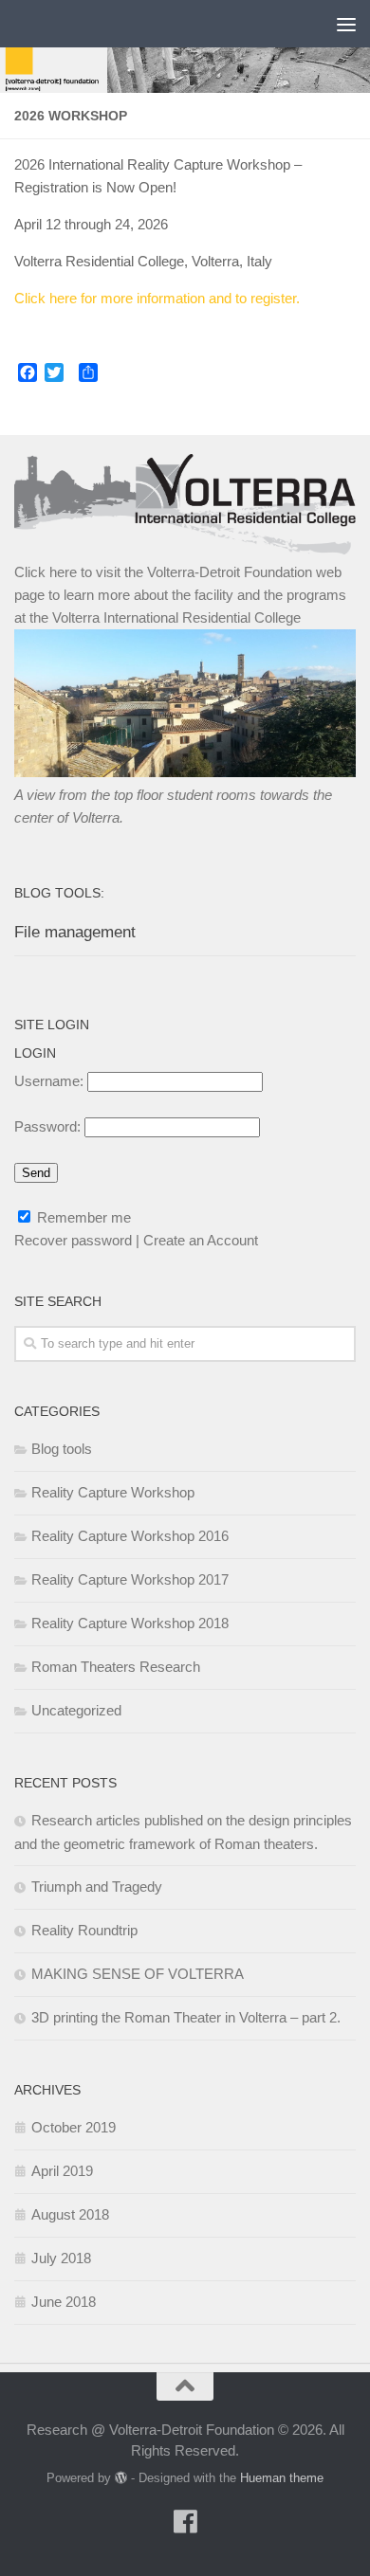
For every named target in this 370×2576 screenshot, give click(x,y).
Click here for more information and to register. (157, 298)
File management (75, 932)
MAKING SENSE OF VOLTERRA (138, 1974)
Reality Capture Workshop (113, 1492)
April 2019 (62, 2171)
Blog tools (62, 1449)
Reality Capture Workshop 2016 (130, 1536)
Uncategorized (76, 1710)
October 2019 (74, 2127)
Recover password (73, 1240)
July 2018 (61, 2258)
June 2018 (64, 2302)
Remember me (82, 1217)
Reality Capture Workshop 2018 (130, 1623)
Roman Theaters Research (116, 1667)
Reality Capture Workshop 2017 (130, 1579)
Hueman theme (282, 2478)
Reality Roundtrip (84, 1930)
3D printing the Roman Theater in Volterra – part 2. (186, 2017)
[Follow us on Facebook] (185, 2522)
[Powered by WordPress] (121, 2478)
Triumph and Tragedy (97, 1887)
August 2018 (70, 2214)
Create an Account (201, 1240)
